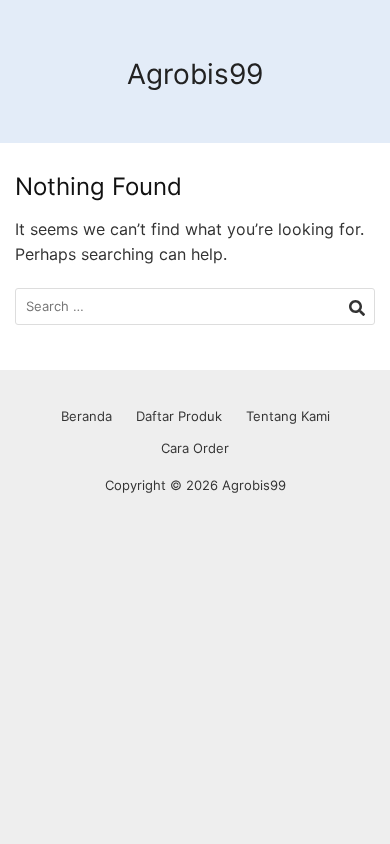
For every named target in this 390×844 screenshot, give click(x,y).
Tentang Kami (288, 416)
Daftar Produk (179, 416)
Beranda (86, 416)
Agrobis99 (195, 74)
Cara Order (195, 448)
